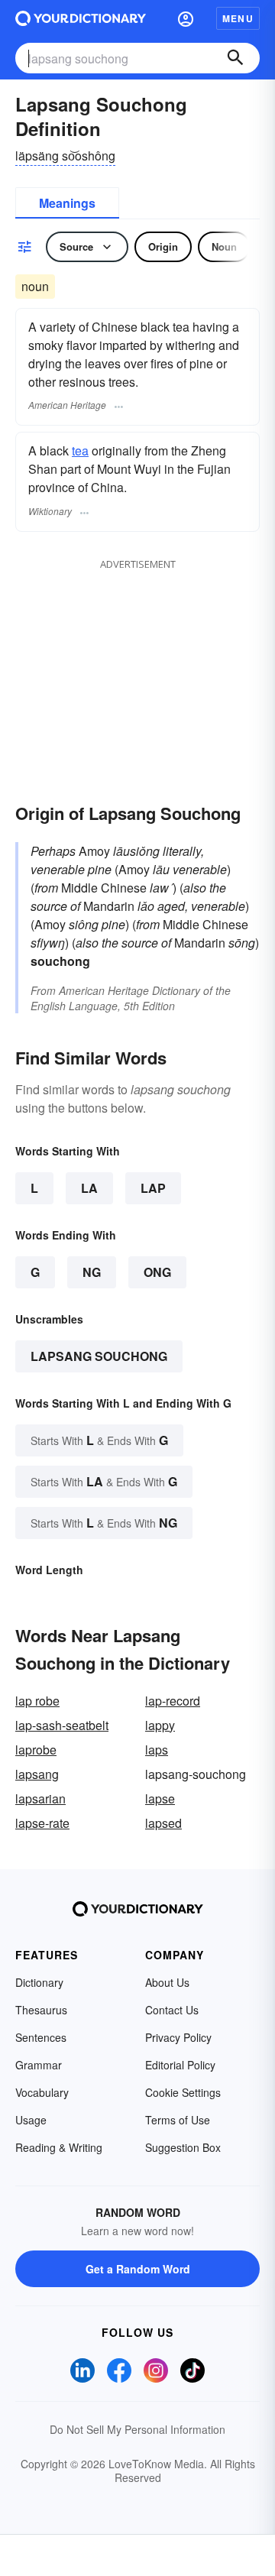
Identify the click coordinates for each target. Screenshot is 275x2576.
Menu (238, 18)
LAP (153, 1188)
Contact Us (172, 2010)
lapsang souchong (99, 1356)
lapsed (163, 1823)
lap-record (173, 1701)
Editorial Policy (180, 2065)
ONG (157, 1272)
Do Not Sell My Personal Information (137, 2429)
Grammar (39, 2065)
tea (80, 450)
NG (92, 1272)
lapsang (37, 1774)
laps (157, 1750)
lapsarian (40, 1798)
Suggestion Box (183, 2147)
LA (89, 1188)
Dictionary (39, 1982)
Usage (31, 2120)
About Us (167, 1982)
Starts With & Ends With (99, 1440)
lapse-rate (42, 1823)
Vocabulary (42, 2092)
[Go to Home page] (81, 18)
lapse (160, 1798)
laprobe (36, 1750)
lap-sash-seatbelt (62, 1725)
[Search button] (235, 58)
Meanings (67, 203)
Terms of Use (178, 2120)
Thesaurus (41, 2010)
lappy (160, 1725)
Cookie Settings (183, 2092)
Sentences (41, 2037)
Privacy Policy (178, 2037)
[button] (186, 18)
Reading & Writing (59, 2147)
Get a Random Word (138, 2269)
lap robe (37, 1701)
